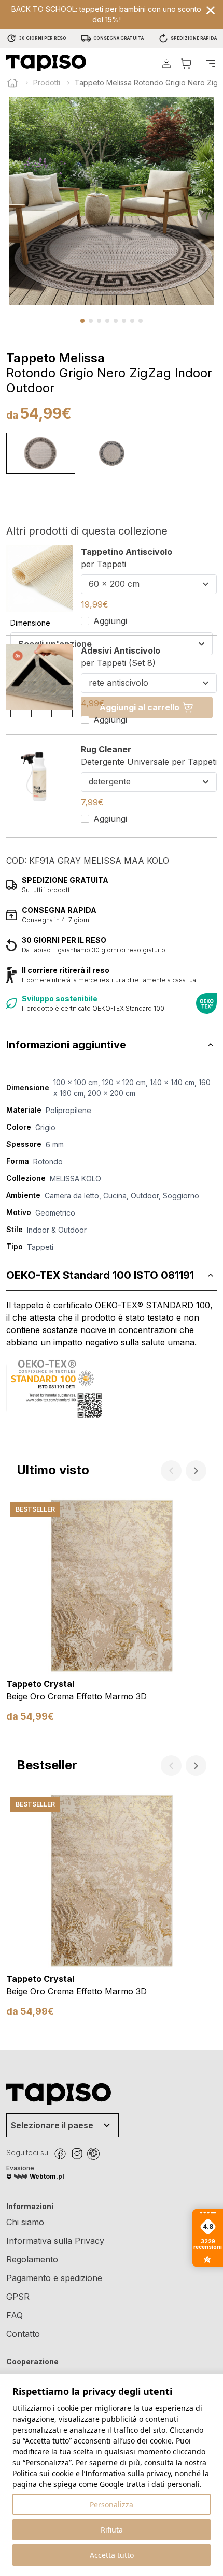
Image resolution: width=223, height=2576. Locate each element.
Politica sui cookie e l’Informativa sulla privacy (92, 2473)
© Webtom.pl (35, 2176)
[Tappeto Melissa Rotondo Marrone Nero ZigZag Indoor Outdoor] (112, 453)
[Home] (12, 83)
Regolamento (32, 2259)
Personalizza (112, 2504)
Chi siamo (25, 2222)
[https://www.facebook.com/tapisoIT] (60, 2154)
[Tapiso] (46, 63)
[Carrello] (186, 63)
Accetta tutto (112, 2555)
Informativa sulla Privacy (55, 2241)
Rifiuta (112, 2530)
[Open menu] (211, 63)
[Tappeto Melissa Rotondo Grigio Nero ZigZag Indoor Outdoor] (41, 453)
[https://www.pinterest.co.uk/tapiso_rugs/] (93, 2154)
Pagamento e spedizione (54, 2278)
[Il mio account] (166, 63)
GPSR (18, 2297)
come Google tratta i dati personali (139, 2484)
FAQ (15, 2315)
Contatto (23, 2334)
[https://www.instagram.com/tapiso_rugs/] (77, 2154)
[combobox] (149, 584)
